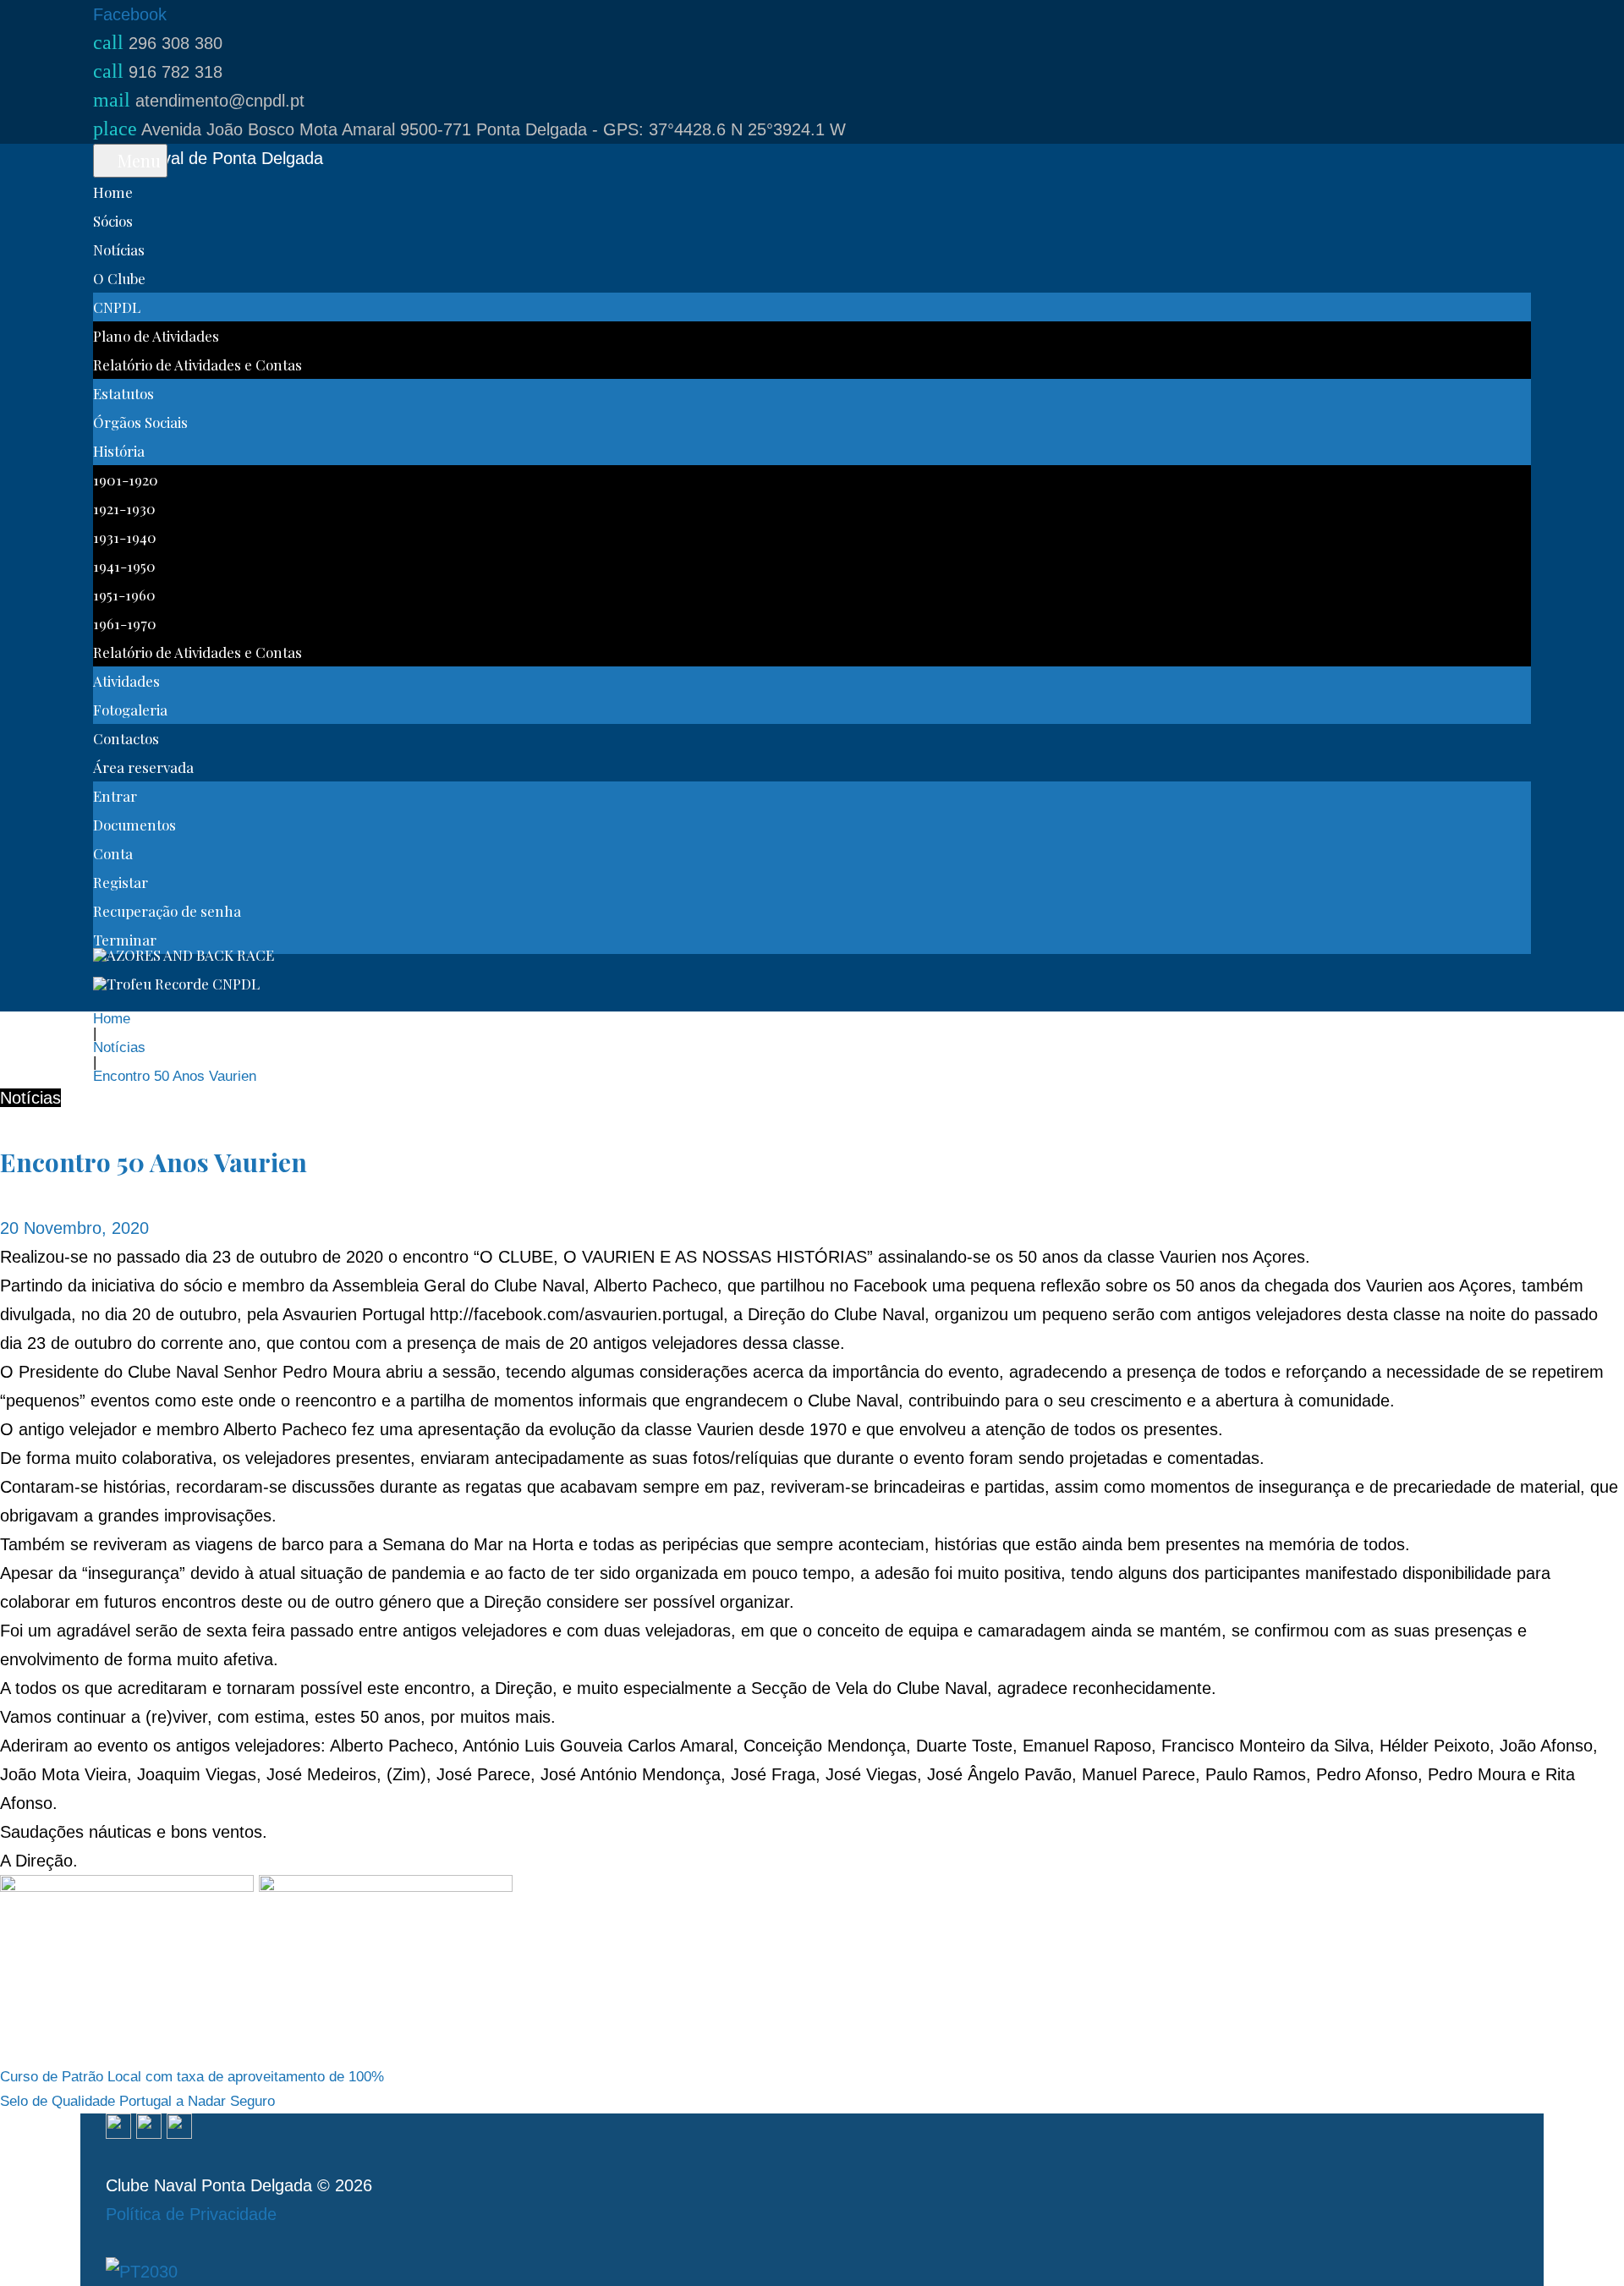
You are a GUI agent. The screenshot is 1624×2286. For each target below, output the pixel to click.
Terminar (125, 940)
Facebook (130, 14)
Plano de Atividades (156, 336)
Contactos (126, 738)
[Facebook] (118, 2128)
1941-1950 (124, 566)
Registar (121, 882)
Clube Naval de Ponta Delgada (208, 158)
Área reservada (143, 767)
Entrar (115, 796)
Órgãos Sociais (140, 422)
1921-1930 (124, 508)
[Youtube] (179, 2128)
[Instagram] (149, 2128)
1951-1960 (124, 595)
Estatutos (123, 393)
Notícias (119, 249)
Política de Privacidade (191, 2214)
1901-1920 (126, 480)
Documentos (134, 825)
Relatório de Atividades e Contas (198, 365)
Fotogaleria (130, 710)
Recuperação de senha (167, 911)
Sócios (113, 221)
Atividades (126, 681)
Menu (137, 160)
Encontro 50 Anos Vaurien (154, 1162)
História (119, 451)
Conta (113, 853)
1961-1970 (125, 623)
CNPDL (117, 307)
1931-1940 (125, 537)
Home (113, 192)
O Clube (119, 278)
